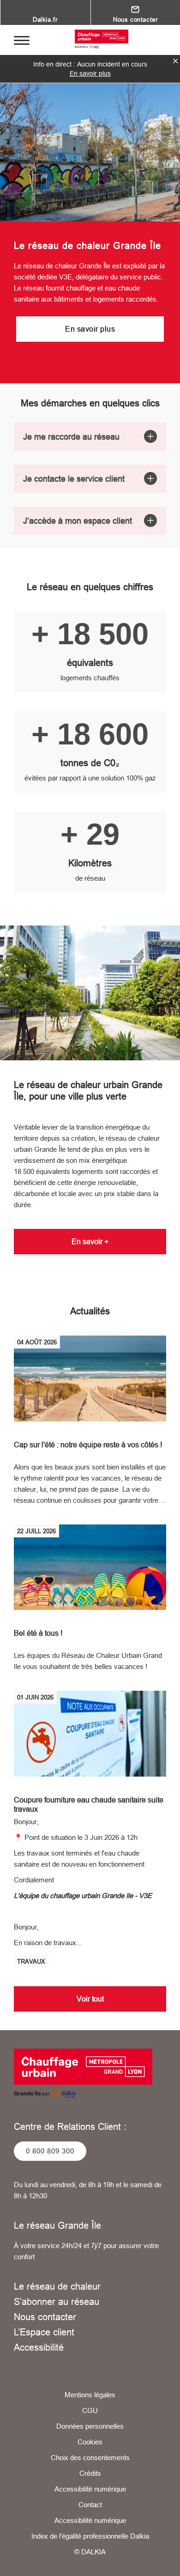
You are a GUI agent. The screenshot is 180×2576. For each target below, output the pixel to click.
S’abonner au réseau (57, 2301)
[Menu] (22, 40)
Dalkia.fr (45, 19)
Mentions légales (90, 2395)
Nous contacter (45, 2317)
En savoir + (90, 1241)
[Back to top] (160, 2561)
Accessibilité (39, 2347)
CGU (90, 2410)
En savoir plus (90, 73)
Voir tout (90, 1999)
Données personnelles (90, 2426)
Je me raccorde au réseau (71, 437)
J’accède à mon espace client (78, 521)
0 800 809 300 (50, 2151)
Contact (90, 2505)
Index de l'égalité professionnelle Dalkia (90, 2536)
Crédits (90, 2473)
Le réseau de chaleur (57, 2286)
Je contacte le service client (74, 479)
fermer (175, 61)
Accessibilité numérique (90, 2489)
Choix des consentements (90, 2458)
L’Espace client (44, 2332)
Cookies (90, 2442)
